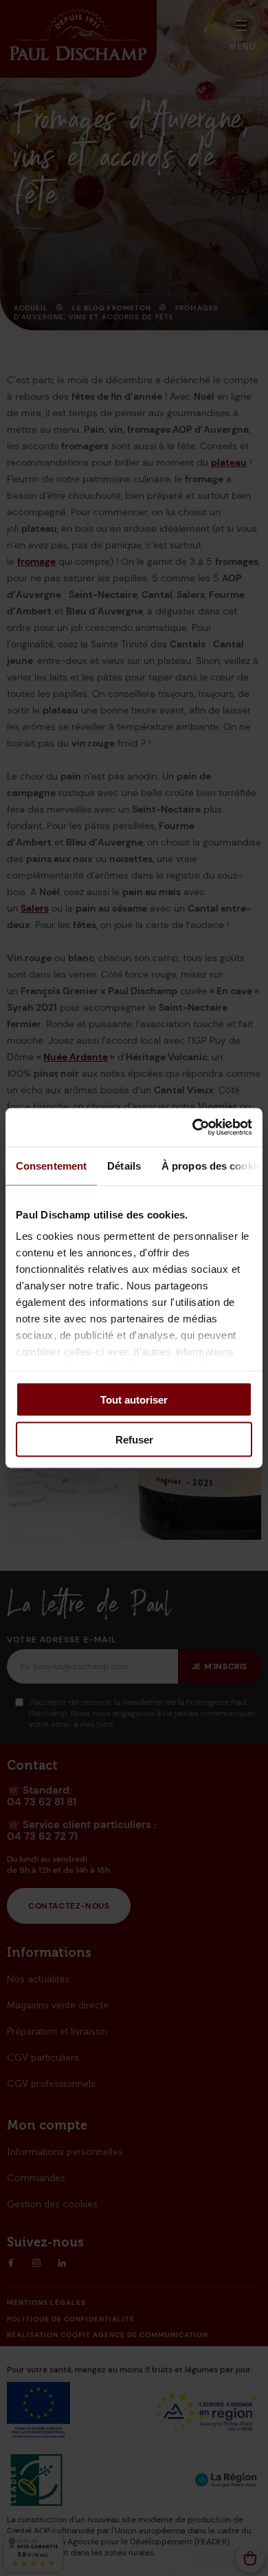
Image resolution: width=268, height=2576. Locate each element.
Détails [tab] (124, 1165)
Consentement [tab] (51, 1165)
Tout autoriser (134, 1399)
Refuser (134, 1440)
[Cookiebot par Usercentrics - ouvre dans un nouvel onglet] (193, 1128)
